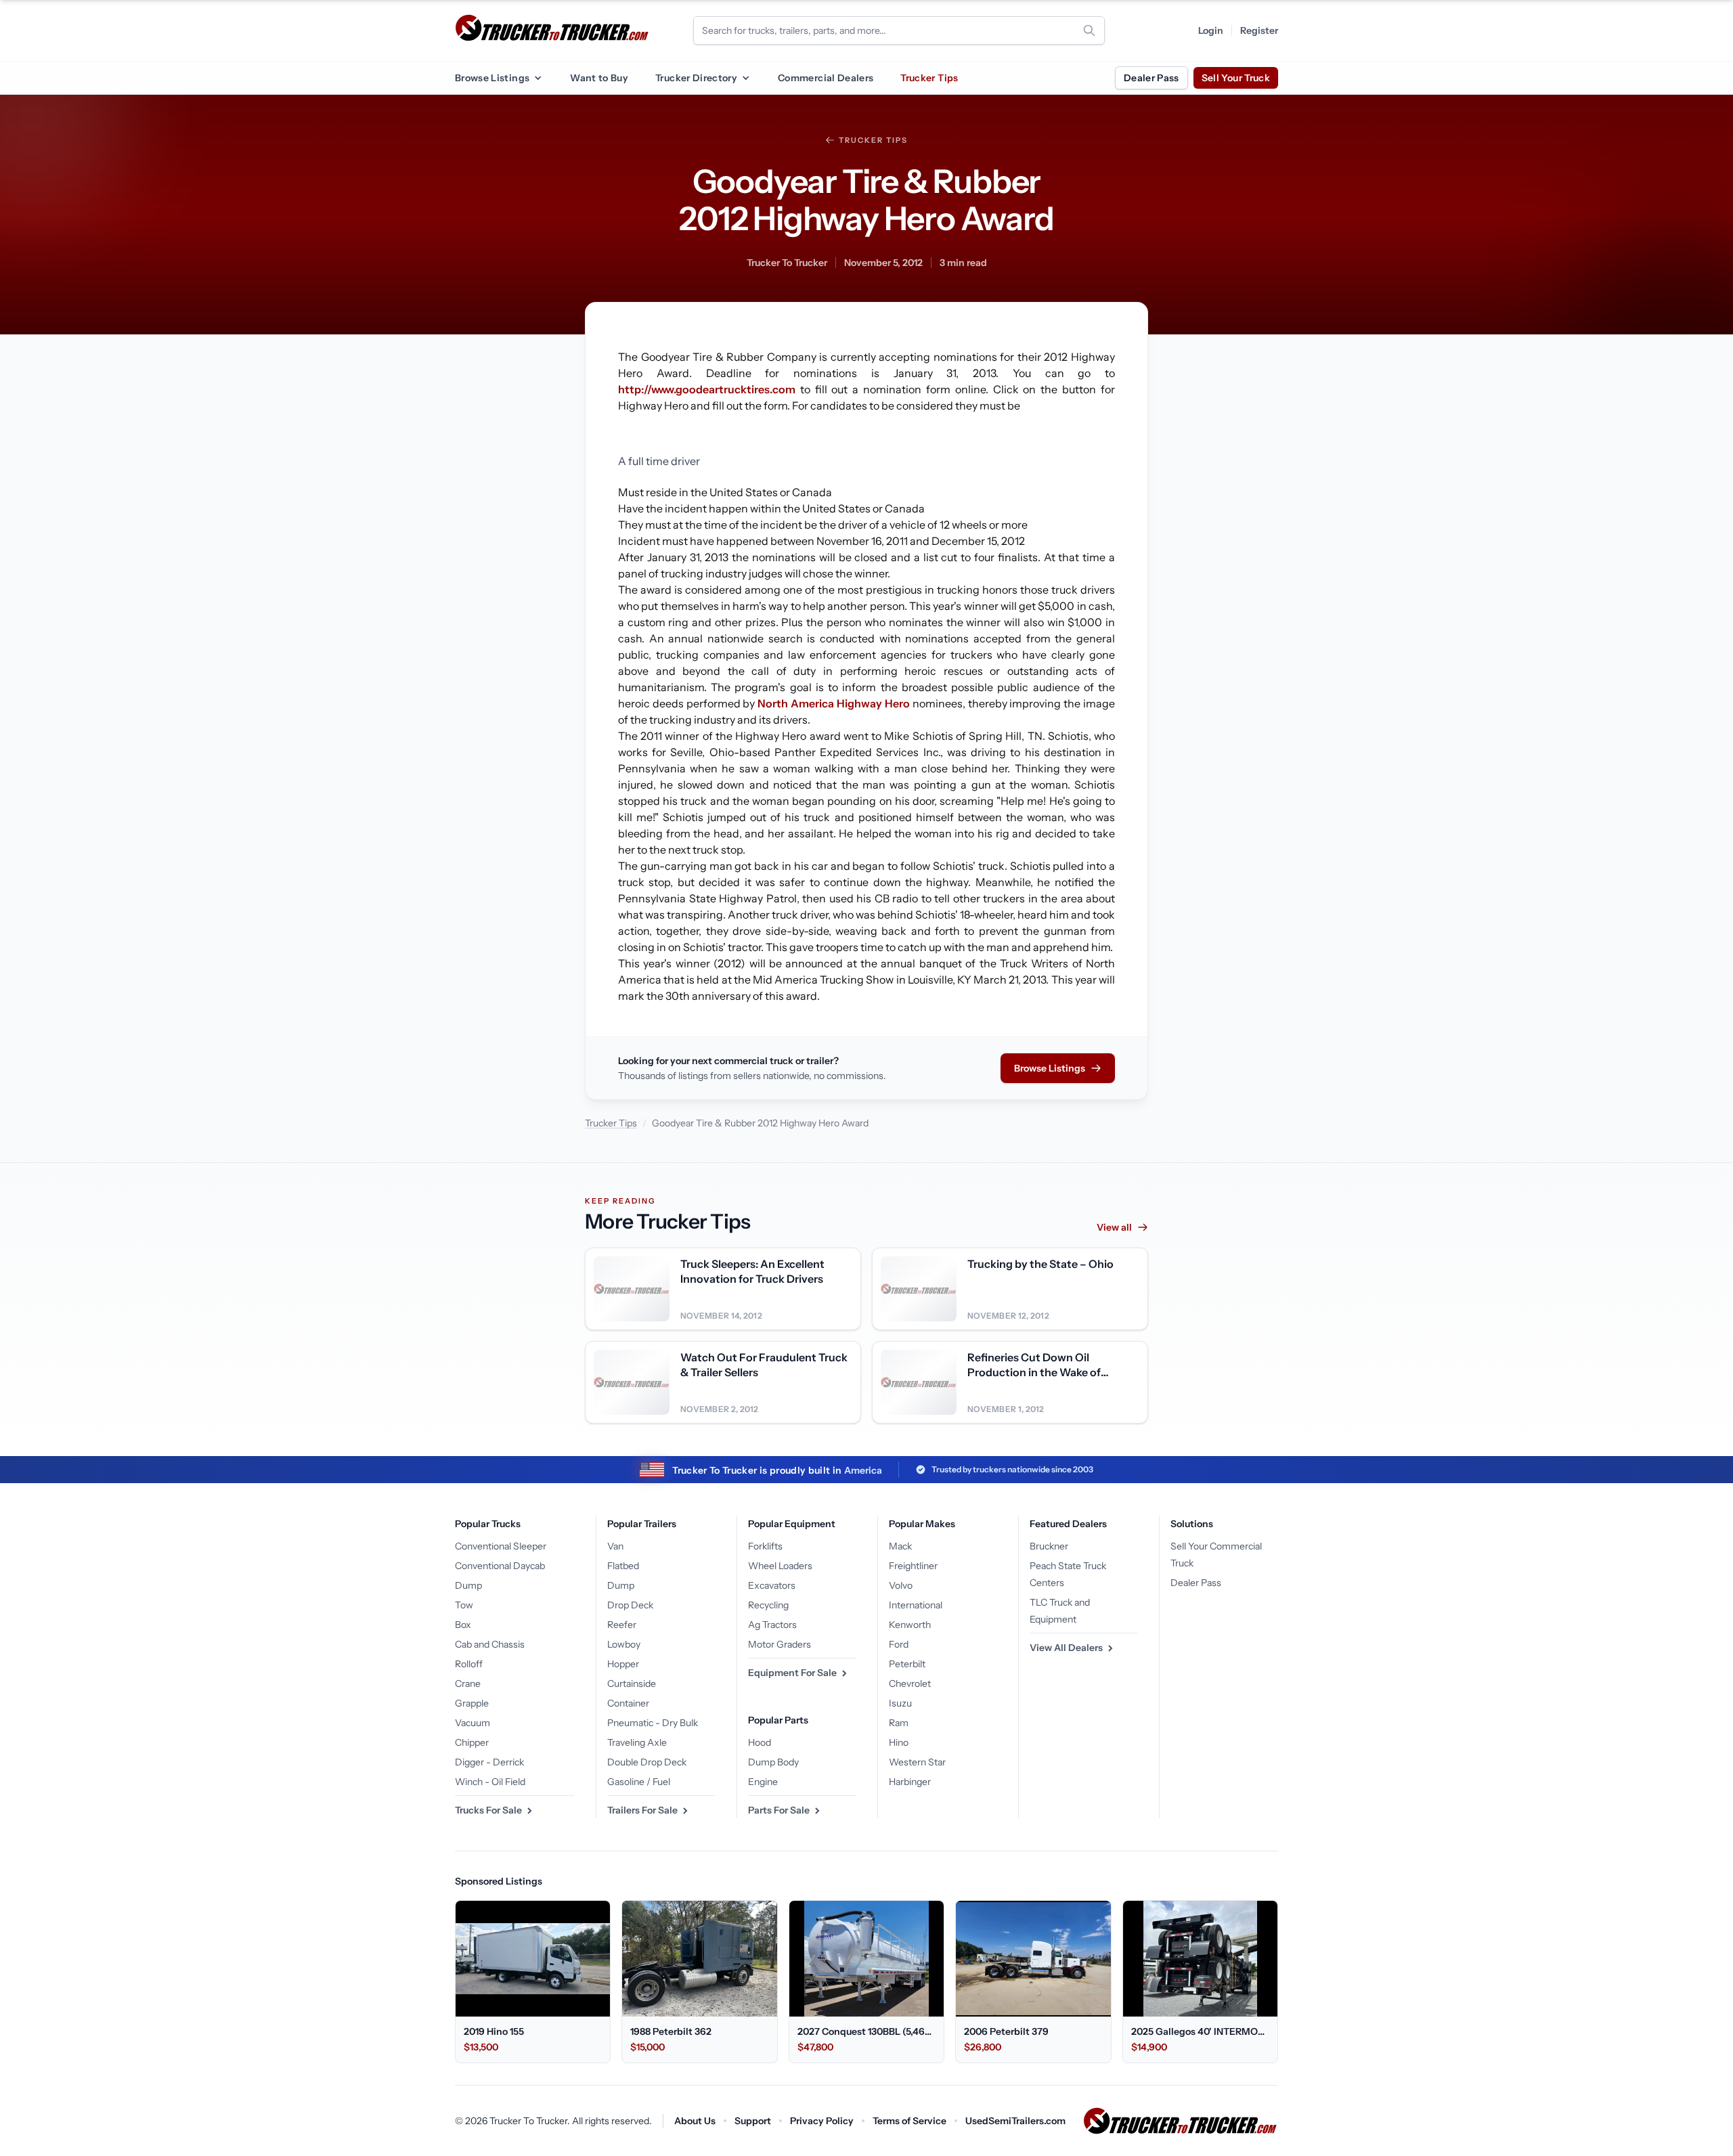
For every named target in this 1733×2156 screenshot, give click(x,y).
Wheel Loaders (780, 1566)
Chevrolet (910, 1684)
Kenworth (910, 1625)
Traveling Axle (637, 1742)
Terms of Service (909, 2121)
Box (463, 1625)
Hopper (623, 1664)
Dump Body (773, 1762)
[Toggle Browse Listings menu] (538, 78)
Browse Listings (492, 78)
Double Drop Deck (647, 1762)
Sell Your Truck (1236, 78)
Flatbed (623, 1566)
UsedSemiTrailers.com (1015, 2121)
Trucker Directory (696, 78)
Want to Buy (599, 78)
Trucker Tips (929, 78)
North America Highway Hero (834, 703)
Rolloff (469, 1664)
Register (1259, 30)
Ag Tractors (772, 1625)
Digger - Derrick (489, 1762)
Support (753, 2121)
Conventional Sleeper (501, 1546)
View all (1114, 1227)
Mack (900, 1546)
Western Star (917, 1762)
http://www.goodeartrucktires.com (707, 389)
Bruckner (1049, 1546)
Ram (899, 1723)
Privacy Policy (822, 2121)
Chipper (472, 1742)
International (916, 1605)
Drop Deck (630, 1605)
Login (1211, 30)
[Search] (1089, 30)
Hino (899, 1742)
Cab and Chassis (490, 1644)
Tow (464, 1605)
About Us (695, 2121)
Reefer (622, 1625)
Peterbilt (907, 1664)
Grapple (472, 1703)
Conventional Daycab (500, 1566)
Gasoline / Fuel (639, 1782)
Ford (899, 1644)
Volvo (901, 1585)
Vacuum (473, 1723)
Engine (763, 1782)
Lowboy (624, 1644)
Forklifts (765, 1546)
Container (628, 1703)
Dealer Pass (1151, 78)
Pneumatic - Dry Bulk (653, 1723)
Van (615, 1546)
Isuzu (900, 1703)
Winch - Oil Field (490, 1782)
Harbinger (910, 1782)
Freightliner (913, 1566)
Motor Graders (780, 1644)
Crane (468, 1684)
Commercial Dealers (826, 78)
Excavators (772, 1585)
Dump (468, 1585)
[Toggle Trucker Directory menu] (745, 78)
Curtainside (632, 1684)
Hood (760, 1742)
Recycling (768, 1605)
